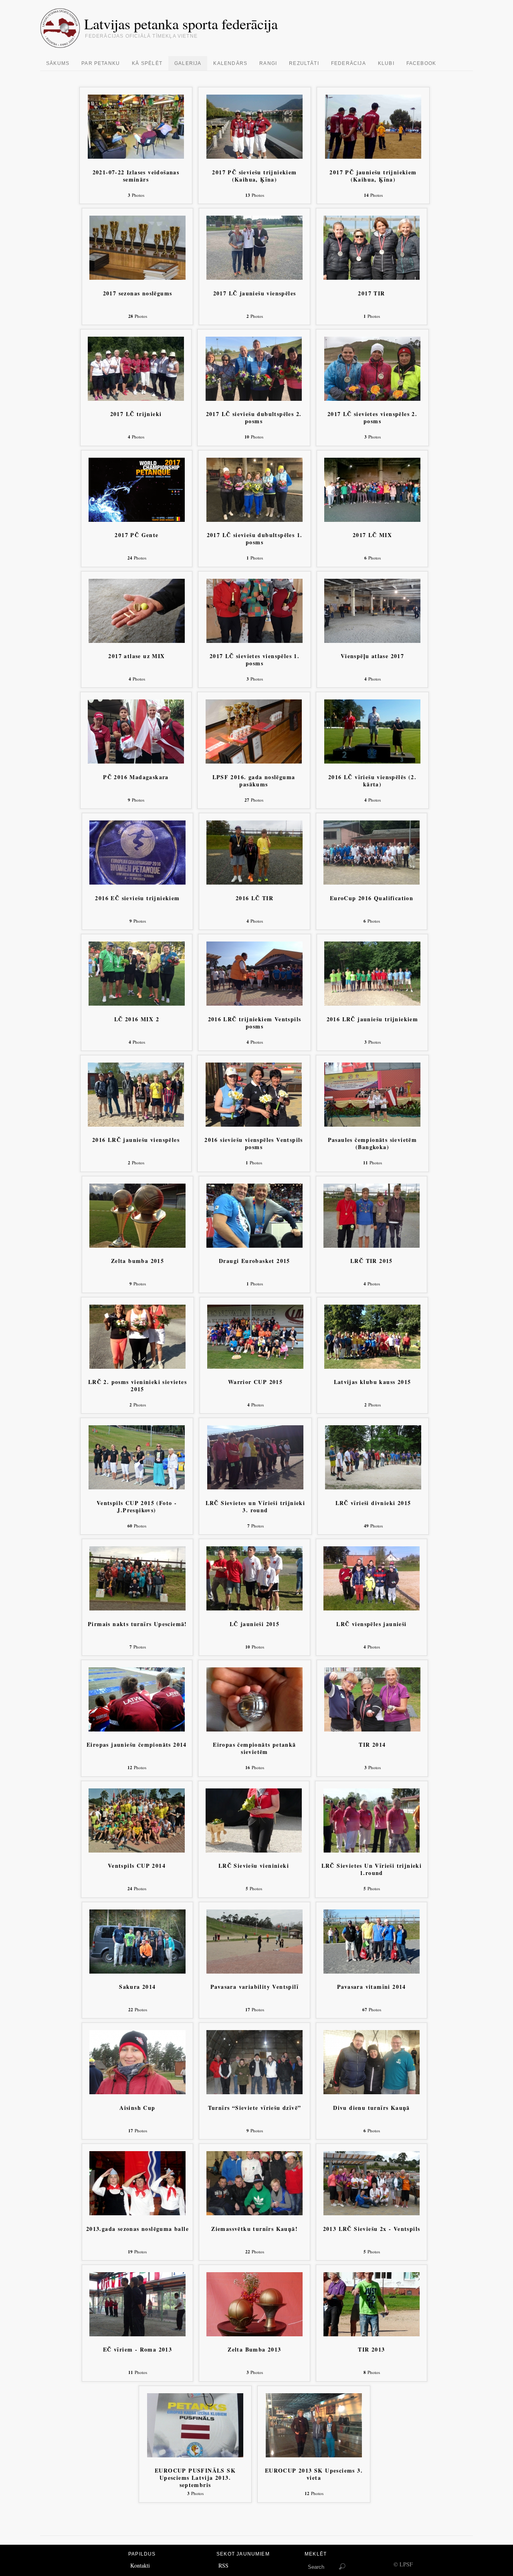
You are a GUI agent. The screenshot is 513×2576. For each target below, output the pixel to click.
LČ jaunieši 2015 (254, 1624)
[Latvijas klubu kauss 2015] (372, 1367)
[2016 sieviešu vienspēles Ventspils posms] (254, 1124)
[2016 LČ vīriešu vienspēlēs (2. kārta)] (372, 761)
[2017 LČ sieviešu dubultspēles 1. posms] (254, 520)
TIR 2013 (371, 2350)
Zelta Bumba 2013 (254, 2350)
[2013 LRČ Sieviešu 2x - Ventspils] (372, 2213)
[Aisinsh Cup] (137, 2092)
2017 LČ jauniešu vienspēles (255, 294)
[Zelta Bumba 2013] (254, 2334)
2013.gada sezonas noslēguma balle (137, 2229)
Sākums (58, 63)
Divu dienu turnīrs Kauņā (372, 2108)
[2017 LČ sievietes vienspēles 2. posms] (372, 399)
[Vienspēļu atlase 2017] (372, 641)
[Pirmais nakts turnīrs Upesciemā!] (137, 1608)
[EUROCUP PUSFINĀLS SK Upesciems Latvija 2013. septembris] (195, 2455)
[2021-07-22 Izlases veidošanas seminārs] (136, 157)
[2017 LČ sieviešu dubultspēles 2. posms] (254, 399)
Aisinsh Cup (137, 2108)
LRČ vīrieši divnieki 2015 (373, 1503)
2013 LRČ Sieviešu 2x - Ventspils (372, 2229)
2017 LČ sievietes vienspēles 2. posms (372, 418)
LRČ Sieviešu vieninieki (254, 1866)
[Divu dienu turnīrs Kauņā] (372, 2092)
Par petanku (101, 63)
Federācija (348, 63)
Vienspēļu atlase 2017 (372, 656)
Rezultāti (304, 63)
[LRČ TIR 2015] (372, 1246)
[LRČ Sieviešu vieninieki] (254, 1850)
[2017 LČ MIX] (372, 520)
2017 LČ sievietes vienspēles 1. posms (254, 660)
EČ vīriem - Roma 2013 (137, 2350)
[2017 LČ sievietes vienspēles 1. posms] (254, 641)
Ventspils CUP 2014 (137, 1866)
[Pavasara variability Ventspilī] (254, 1971)
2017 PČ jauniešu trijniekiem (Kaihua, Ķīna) (373, 176)
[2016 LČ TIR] (254, 882)
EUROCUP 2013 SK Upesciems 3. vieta (314, 2474)
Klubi (386, 63)
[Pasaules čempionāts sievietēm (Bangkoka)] (372, 1124)
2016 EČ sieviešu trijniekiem (137, 898)
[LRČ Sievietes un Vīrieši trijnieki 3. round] (255, 1487)
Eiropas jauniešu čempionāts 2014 (137, 1745)
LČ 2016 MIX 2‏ (137, 1019)
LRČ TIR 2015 (372, 1261)
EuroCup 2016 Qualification (372, 898)
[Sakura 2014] (137, 1971)
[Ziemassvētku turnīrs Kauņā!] (254, 2213)
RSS (223, 2565)
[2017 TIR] (372, 278)
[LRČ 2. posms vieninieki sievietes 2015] (137, 1367)
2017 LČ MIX (372, 535)
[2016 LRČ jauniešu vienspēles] (136, 1124)
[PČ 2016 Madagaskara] (136, 761)
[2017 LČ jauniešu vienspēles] (254, 278)
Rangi (268, 63)
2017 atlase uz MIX (136, 656)
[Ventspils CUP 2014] (137, 1850)
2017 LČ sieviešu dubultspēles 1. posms (255, 539)
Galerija (188, 63)
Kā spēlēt (147, 63)
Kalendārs (230, 63)
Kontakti (140, 2565)
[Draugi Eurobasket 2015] (254, 1246)
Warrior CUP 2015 (255, 1382)
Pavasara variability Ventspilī (254, 1987)
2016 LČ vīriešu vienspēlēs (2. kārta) (372, 781)
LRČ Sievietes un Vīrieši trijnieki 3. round (255, 1507)
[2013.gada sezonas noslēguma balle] (137, 2213)
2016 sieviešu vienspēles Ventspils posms (254, 1144)
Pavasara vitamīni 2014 (372, 1987)
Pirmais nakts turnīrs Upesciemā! (137, 1624)
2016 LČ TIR (254, 898)
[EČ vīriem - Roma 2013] (137, 2334)
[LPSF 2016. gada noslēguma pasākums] (254, 761)
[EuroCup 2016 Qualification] (372, 882)
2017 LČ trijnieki (136, 414)
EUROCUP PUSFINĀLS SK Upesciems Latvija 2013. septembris (195, 2478)
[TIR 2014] (372, 1729)
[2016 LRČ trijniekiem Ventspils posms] (254, 1003)
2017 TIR (371, 294)
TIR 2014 (372, 1745)
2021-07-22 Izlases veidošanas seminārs (136, 176)
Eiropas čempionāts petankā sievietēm (254, 1749)
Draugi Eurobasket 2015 (254, 1261)
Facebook (421, 63)
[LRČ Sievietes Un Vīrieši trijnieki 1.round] (372, 1850)
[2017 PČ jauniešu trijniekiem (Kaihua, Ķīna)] (373, 157)
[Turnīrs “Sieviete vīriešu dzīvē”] (254, 2092)
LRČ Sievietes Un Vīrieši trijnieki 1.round (372, 1870)
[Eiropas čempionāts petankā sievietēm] (254, 1729)
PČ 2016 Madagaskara (136, 777)
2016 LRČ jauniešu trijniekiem (373, 1019)
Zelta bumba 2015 (137, 1261)
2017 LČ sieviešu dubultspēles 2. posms (254, 418)
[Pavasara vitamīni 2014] (372, 1971)
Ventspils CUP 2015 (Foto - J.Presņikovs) (137, 1507)
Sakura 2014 (137, 1987)
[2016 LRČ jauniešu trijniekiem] (372, 1003)
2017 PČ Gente (136, 535)
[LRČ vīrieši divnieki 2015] (373, 1487)
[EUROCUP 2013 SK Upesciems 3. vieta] (314, 2455)
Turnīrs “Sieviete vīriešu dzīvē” (255, 2108)
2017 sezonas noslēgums (138, 294)
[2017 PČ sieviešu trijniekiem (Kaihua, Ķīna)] (254, 157)
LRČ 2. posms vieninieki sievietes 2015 (137, 1386)
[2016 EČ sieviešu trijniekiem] (137, 882)
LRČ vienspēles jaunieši (371, 1624)
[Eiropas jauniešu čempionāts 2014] (137, 1729)
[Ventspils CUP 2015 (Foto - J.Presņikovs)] (137, 1487)
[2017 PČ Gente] (137, 520)
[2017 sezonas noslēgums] (137, 278)
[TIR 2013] (372, 2334)
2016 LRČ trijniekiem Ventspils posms (255, 1023)
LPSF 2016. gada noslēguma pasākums (254, 781)
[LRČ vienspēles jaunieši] (372, 1608)
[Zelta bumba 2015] (137, 1246)
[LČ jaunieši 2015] (254, 1608)
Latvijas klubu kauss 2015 (373, 1382)
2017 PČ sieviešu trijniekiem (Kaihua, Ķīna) (254, 176)
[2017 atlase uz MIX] (137, 641)
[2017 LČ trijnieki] (136, 399)
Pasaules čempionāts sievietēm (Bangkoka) (373, 1144)
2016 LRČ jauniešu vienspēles (136, 1140)
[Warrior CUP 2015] (255, 1367)
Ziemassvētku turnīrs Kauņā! (254, 2229)
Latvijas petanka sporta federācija (181, 24)
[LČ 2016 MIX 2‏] (137, 1003)
